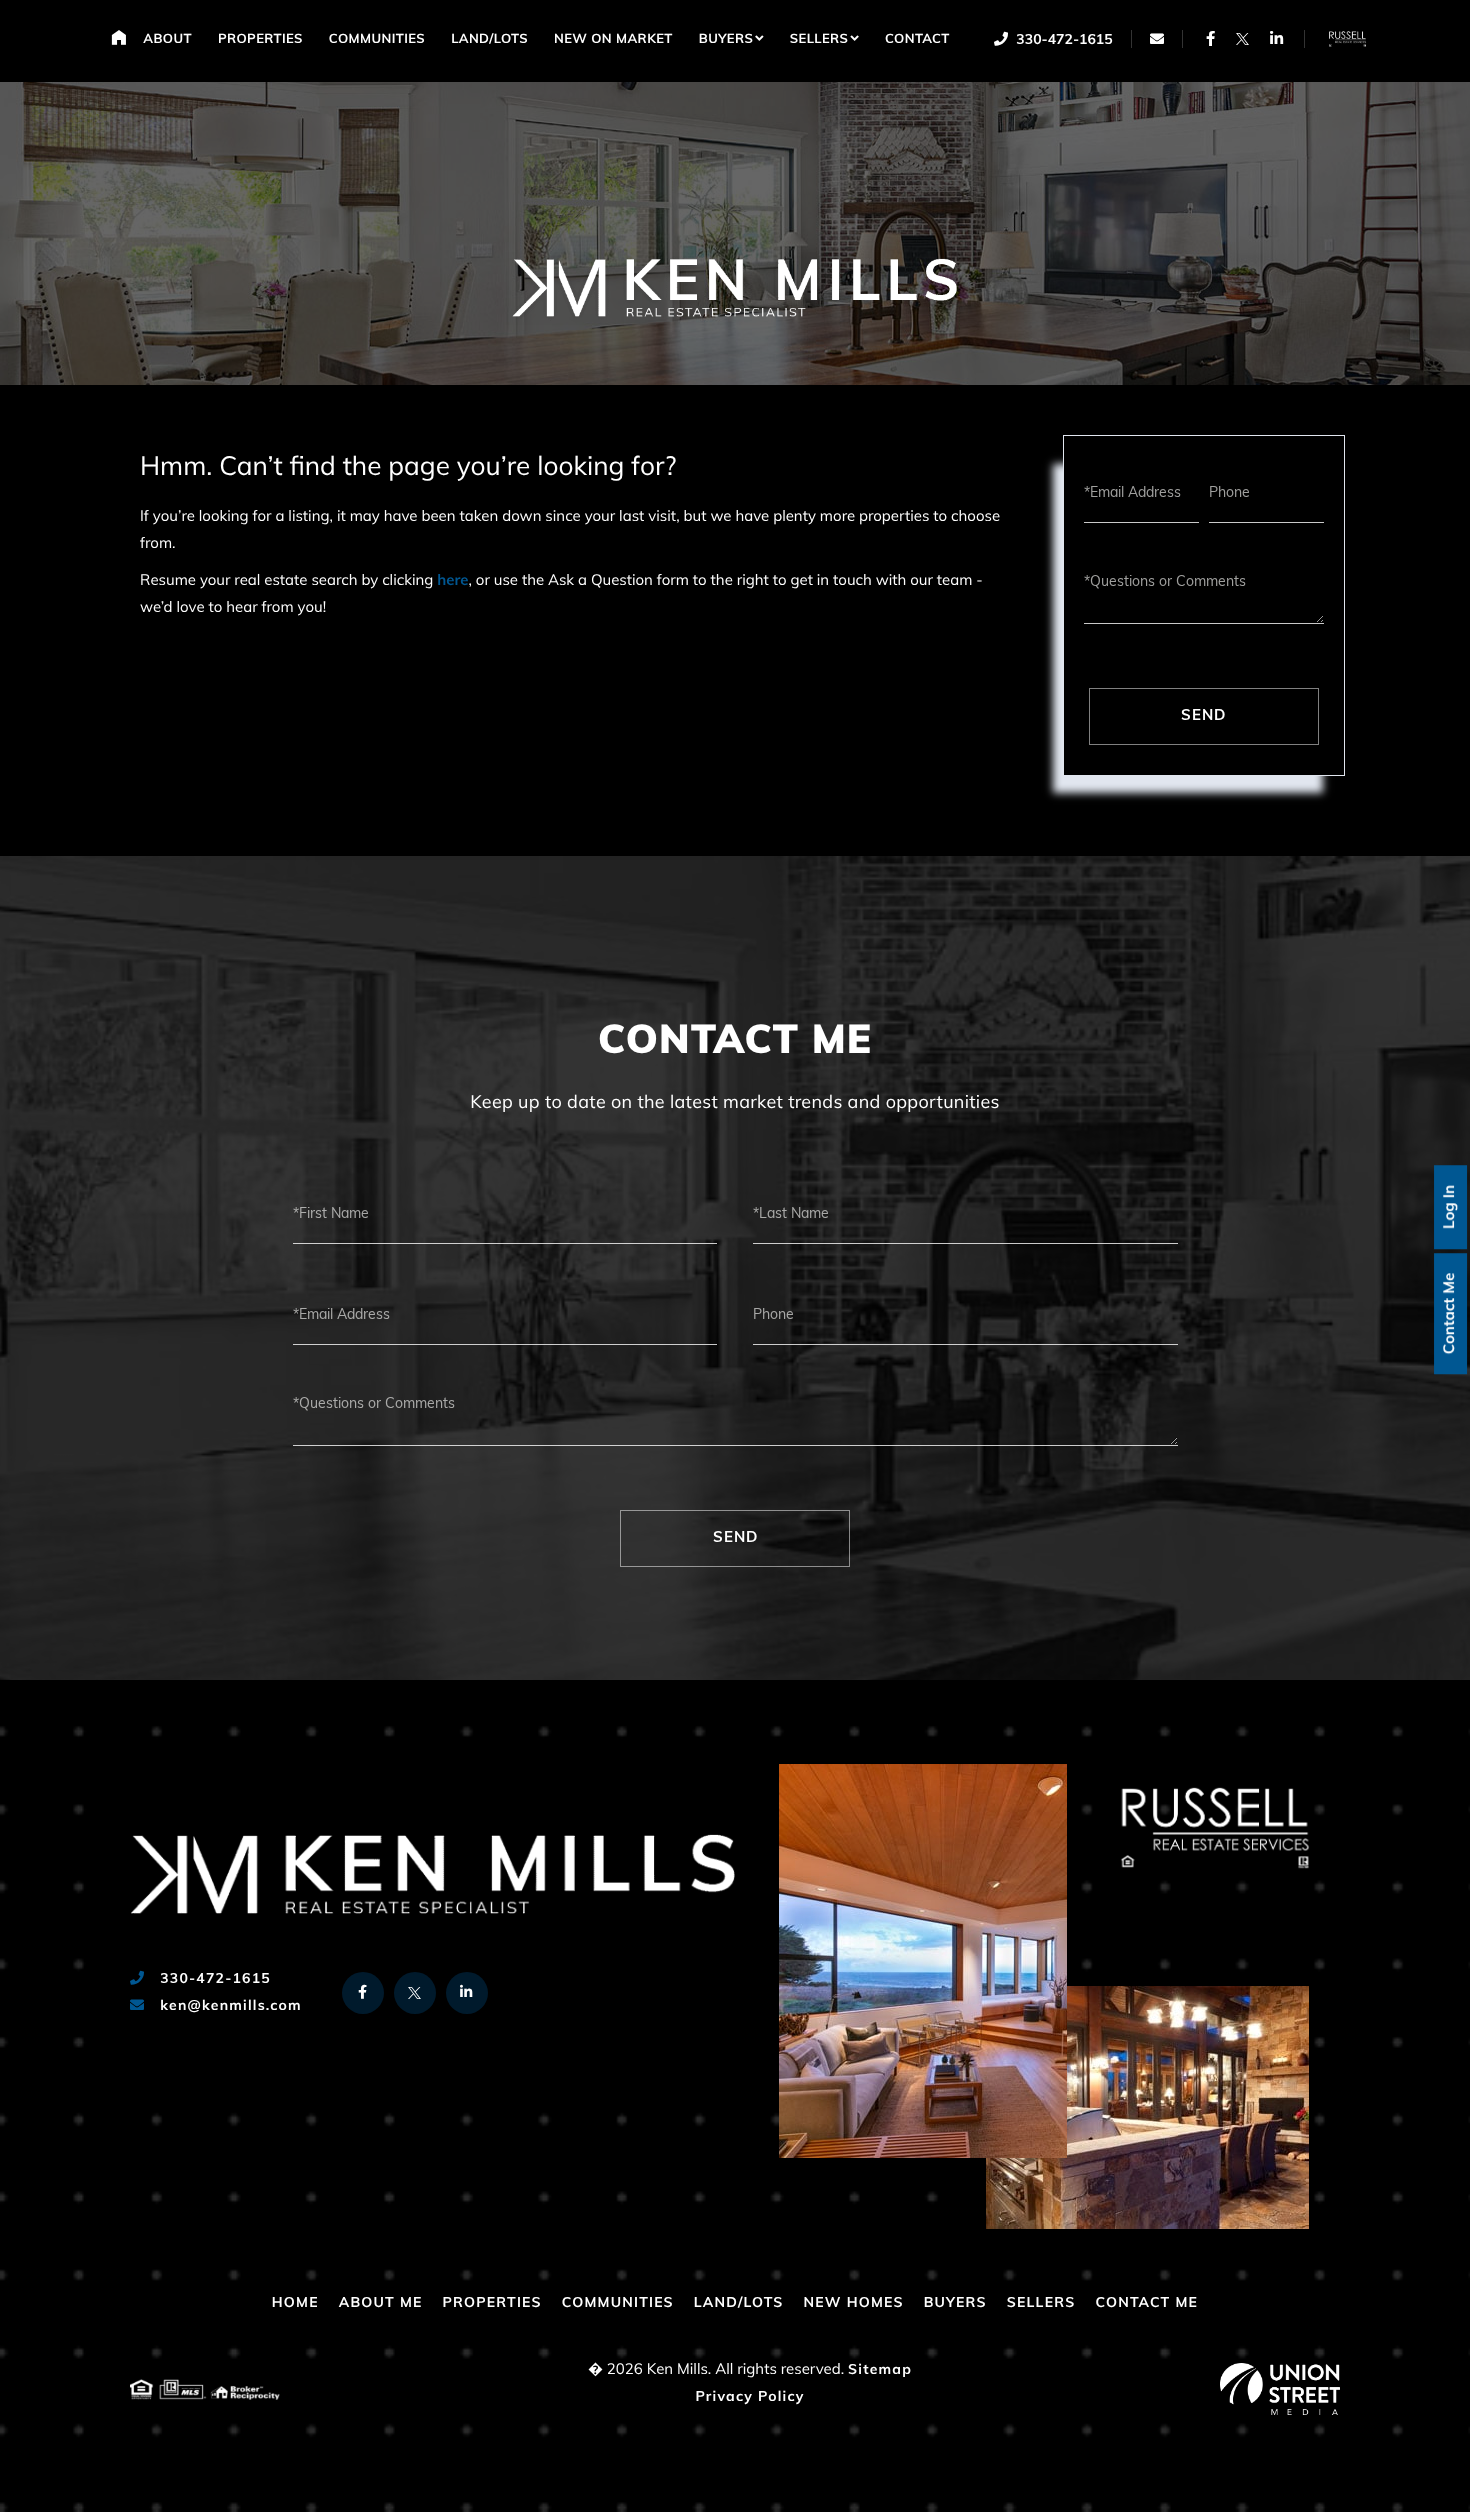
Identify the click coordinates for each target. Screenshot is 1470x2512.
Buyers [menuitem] (726, 40)
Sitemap (880, 2370)
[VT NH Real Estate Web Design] (1280, 2389)
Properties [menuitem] (260, 40)
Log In (1450, 1207)
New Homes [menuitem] (853, 2303)
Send (1203, 716)
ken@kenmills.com (228, 2006)
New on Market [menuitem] (613, 40)
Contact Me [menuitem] (1146, 2303)
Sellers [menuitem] (819, 40)
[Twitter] (1242, 38)
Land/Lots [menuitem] (489, 40)
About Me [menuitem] (381, 2303)
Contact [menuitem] (917, 40)
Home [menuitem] (118, 37)
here (452, 581)
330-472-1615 (1063, 40)
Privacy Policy (749, 2397)
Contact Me (1450, 1313)
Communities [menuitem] (377, 40)
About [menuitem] (167, 40)
